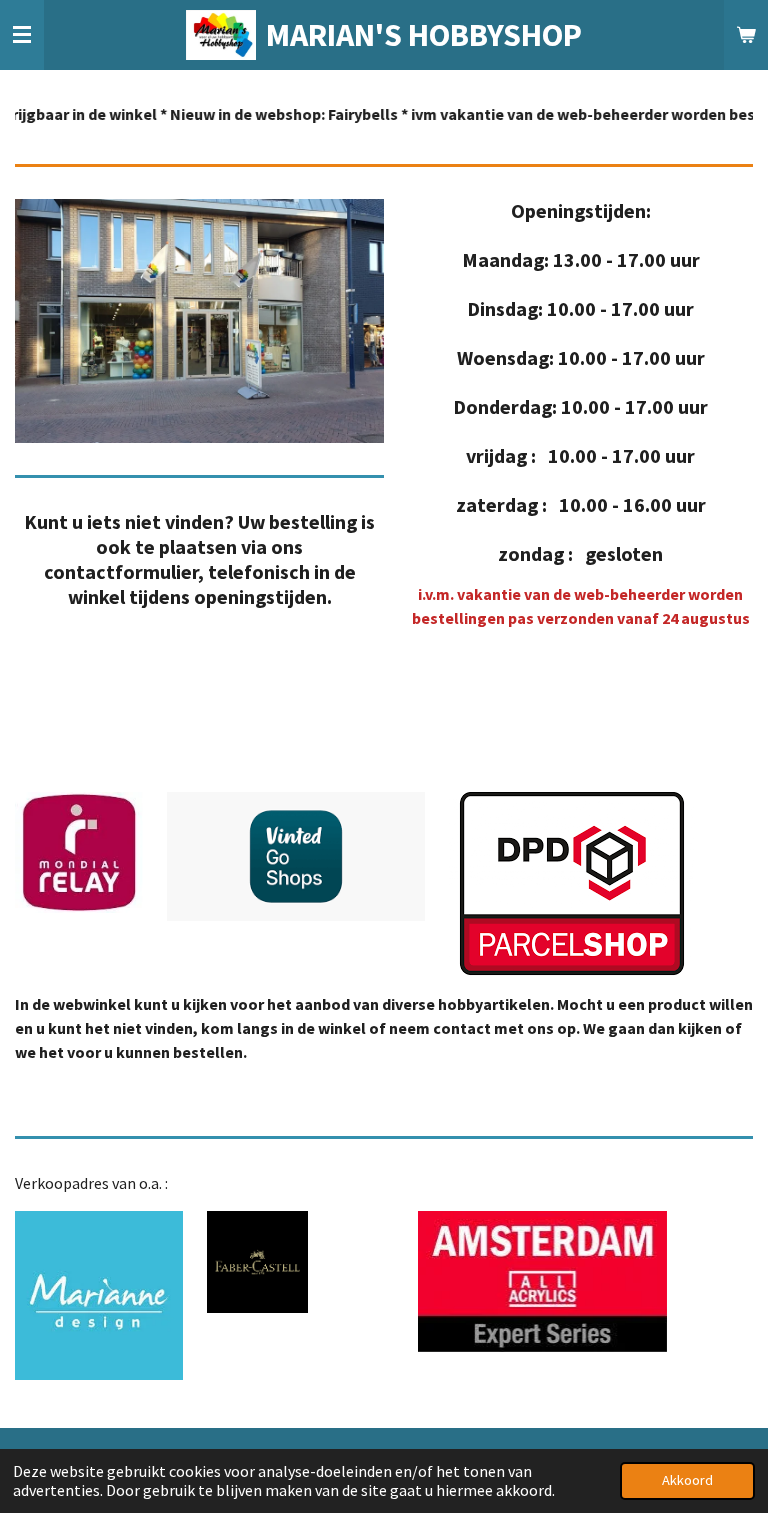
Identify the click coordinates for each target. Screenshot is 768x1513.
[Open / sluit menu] (22, 35)
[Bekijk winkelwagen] (746, 35)
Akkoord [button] (687, 1480)
